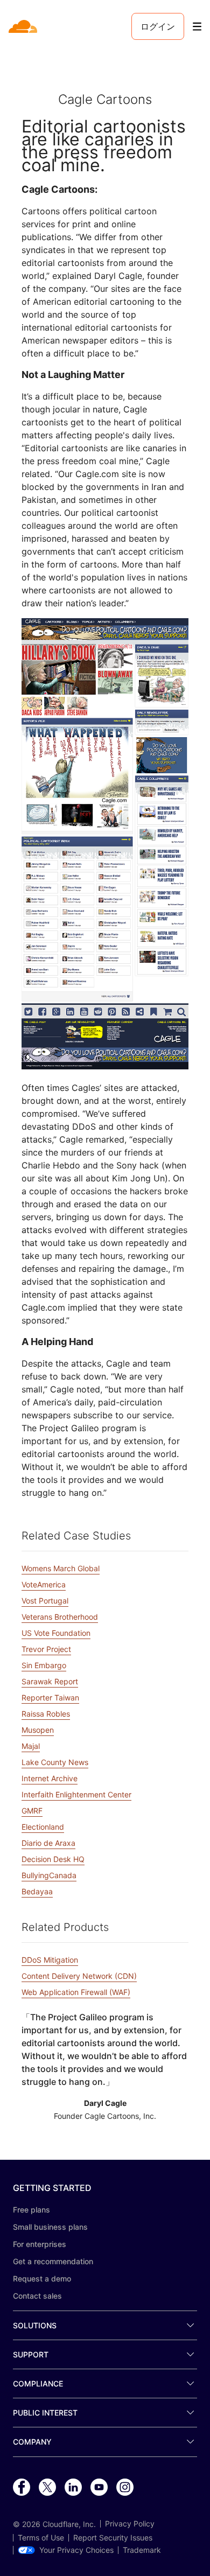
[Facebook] (22, 2488)
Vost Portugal (45, 1601)
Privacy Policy (130, 2524)
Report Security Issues (113, 2538)
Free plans (31, 2210)
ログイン (158, 26)
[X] (47, 2488)
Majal (31, 1746)
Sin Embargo (44, 1665)
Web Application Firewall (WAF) (76, 1992)
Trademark (142, 2550)
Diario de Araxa (48, 1843)
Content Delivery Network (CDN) (79, 1976)
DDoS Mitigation (50, 1960)
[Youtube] (99, 2488)
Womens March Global (61, 1568)
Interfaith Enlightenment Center (76, 1794)
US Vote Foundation (56, 1633)
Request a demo (42, 2278)
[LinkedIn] (73, 2488)
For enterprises (40, 2244)
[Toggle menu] (197, 27)
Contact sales (37, 2296)
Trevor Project (46, 1649)
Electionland (43, 1827)
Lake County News (55, 1762)
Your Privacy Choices (76, 2550)
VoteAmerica (44, 1584)
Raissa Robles (46, 1714)
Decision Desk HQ (53, 1859)
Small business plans (50, 2227)
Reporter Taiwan (50, 1697)
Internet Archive (50, 1778)
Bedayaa (37, 1891)
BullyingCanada (49, 1875)
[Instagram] (125, 2488)
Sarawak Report (50, 1681)
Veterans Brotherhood (60, 1617)
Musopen (38, 1730)
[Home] (24, 26)
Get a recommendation (53, 2261)
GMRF (32, 1811)
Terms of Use (41, 2538)
